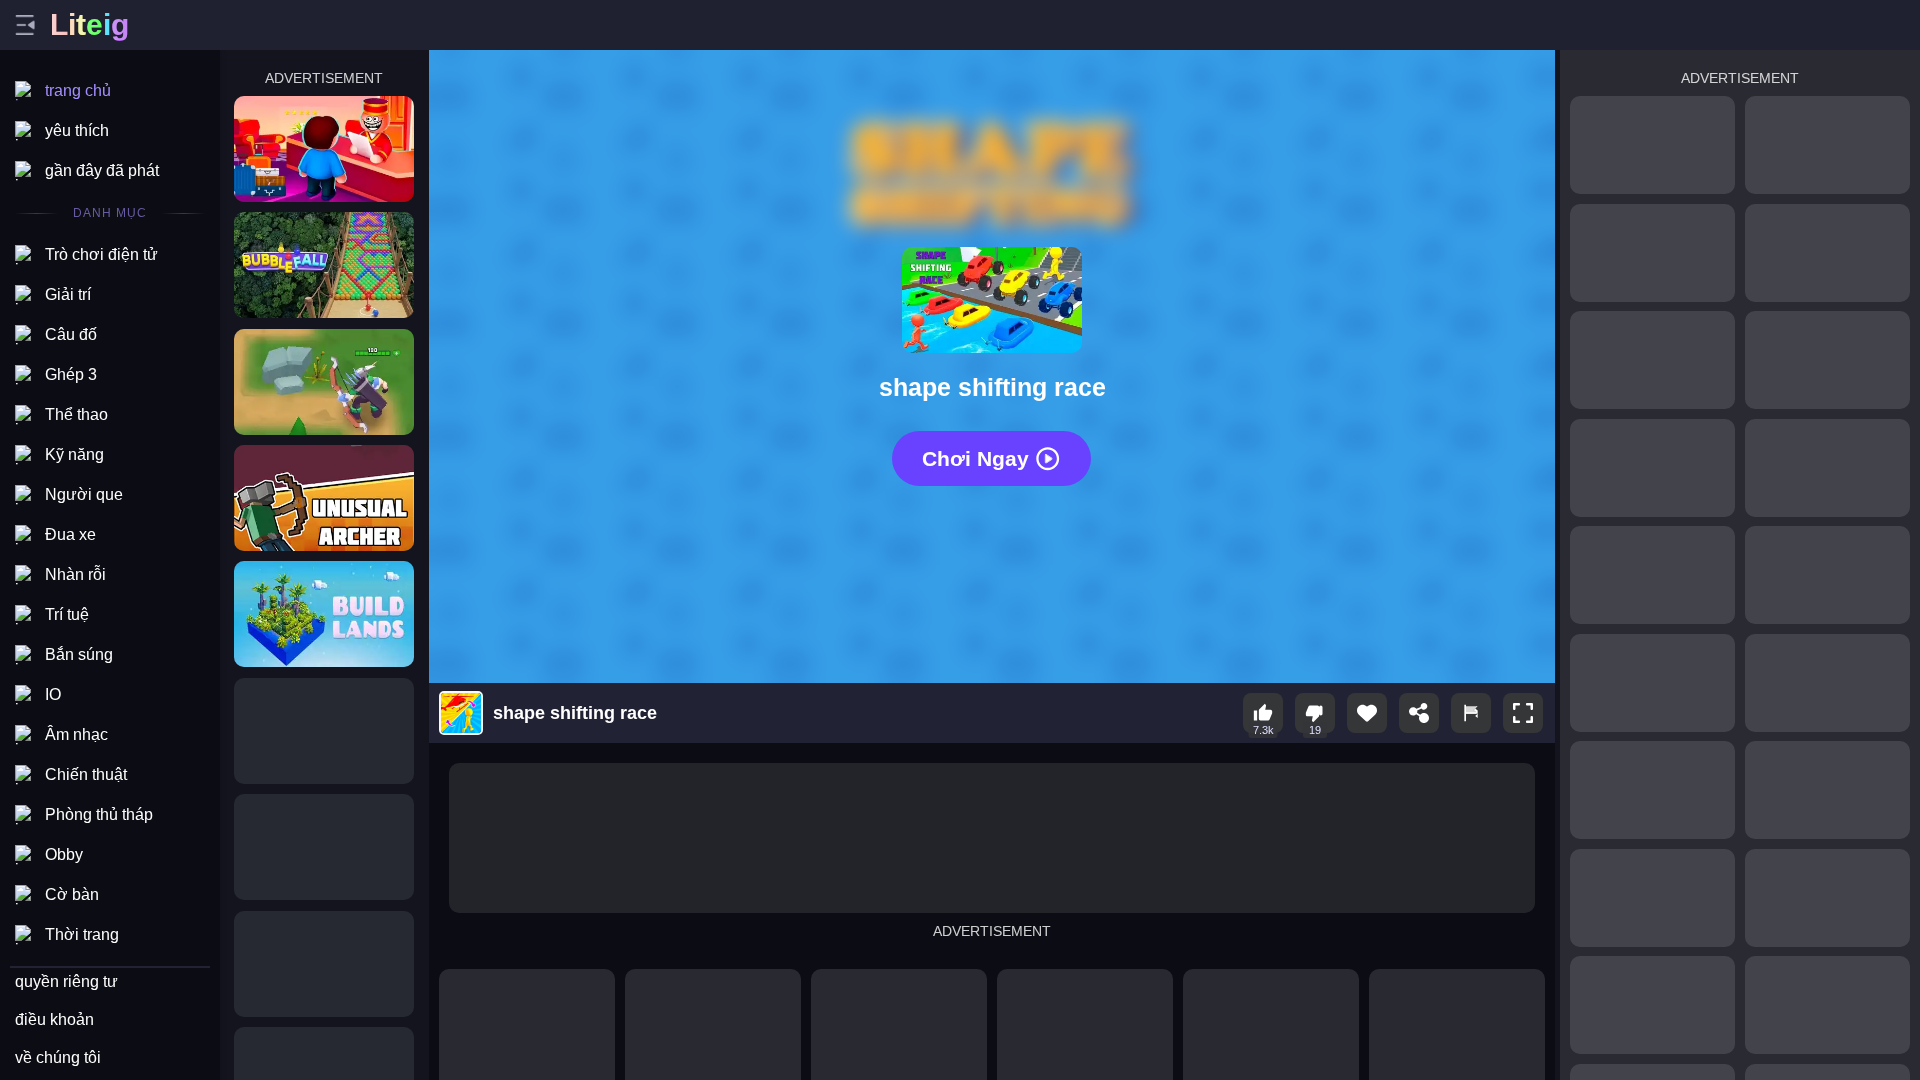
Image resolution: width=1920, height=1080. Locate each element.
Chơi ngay (975, 458)
